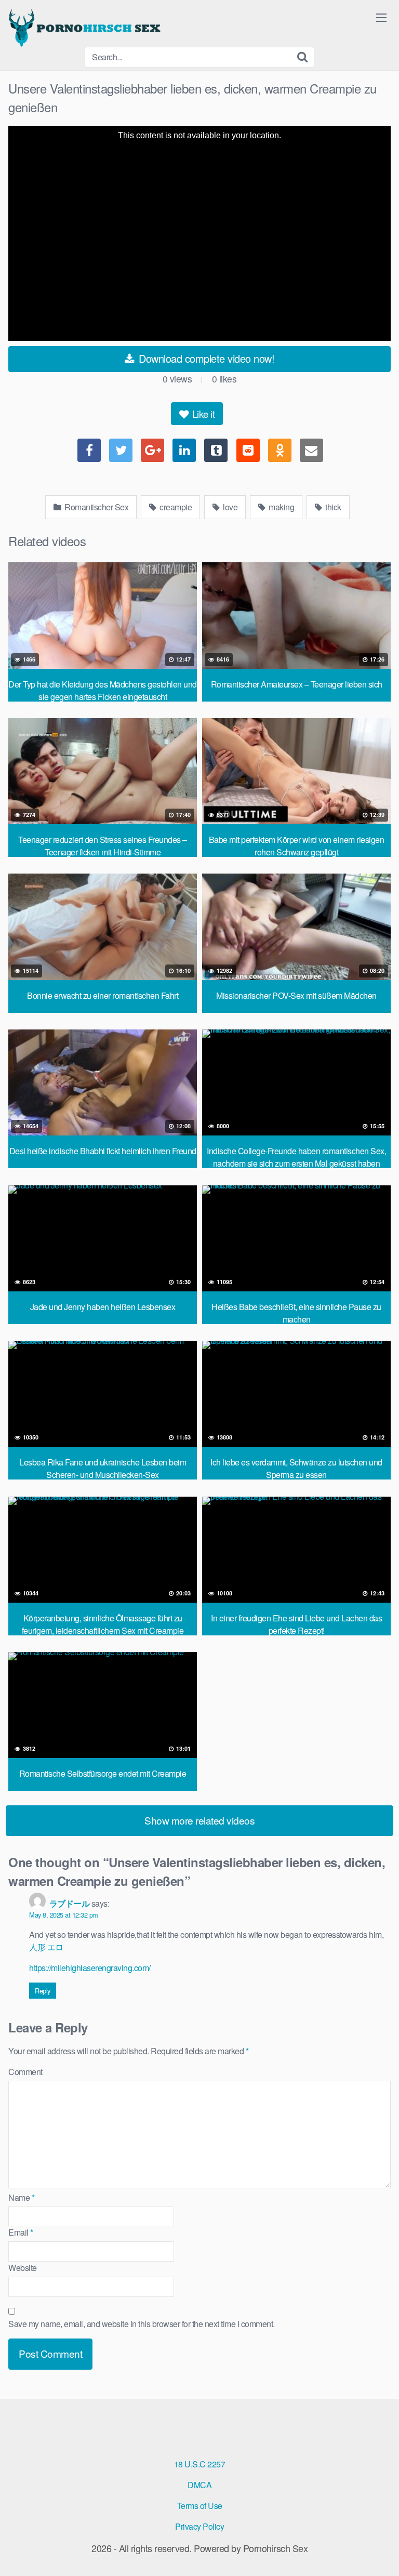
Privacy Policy (199, 2526)
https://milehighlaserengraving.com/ (90, 1968)
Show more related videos (199, 1820)
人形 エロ (46, 1947)
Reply (43, 1991)
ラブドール (70, 1903)
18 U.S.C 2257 (200, 2464)
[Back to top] (381, 2553)
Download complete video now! (205, 358)
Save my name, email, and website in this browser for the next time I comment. (142, 2324)
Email (21, 2232)
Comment (25, 2072)
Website (23, 2268)
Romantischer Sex (96, 507)
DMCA (199, 2485)
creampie (175, 507)
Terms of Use (200, 2506)
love (230, 507)
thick (332, 507)
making (281, 507)
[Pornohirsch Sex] (86, 28)
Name (21, 2197)
